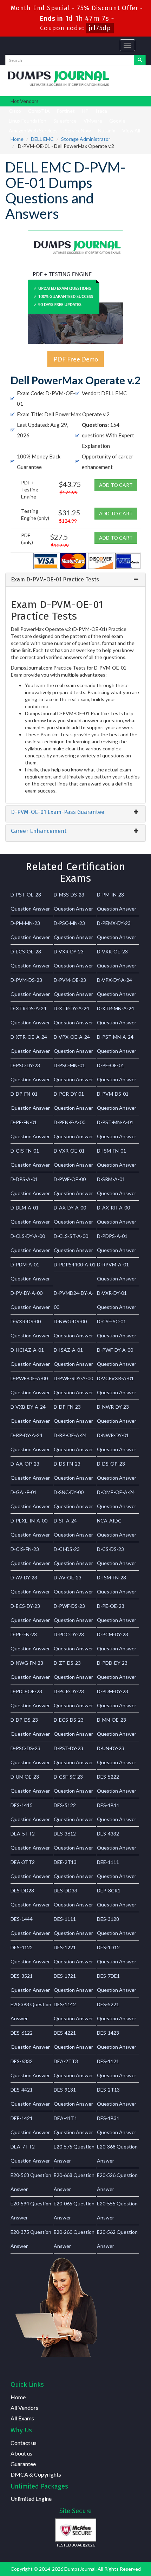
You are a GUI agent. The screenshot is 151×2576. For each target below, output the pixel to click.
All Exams (22, 2418)
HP (85, 111)
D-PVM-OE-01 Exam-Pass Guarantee (58, 812)
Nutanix (107, 131)
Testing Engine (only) (35, 514)
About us (21, 2453)
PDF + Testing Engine (30, 490)
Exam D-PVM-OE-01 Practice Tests (55, 579)
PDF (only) (27, 539)
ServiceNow (78, 131)
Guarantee (23, 2464)
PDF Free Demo (76, 359)
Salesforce (65, 121)
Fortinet (66, 111)
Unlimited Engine (31, 2499)
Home (17, 139)
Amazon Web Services (33, 131)
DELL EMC (42, 139)
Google (117, 121)
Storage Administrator (86, 139)
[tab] (75, 580)
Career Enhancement (39, 831)
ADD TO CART (116, 485)
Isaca (101, 111)
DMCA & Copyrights (36, 2474)
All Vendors (24, 2408)
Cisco (15, 111)
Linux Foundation (28, 121)
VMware (93, 121)
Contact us (24, 2443)
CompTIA (39, 111)
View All (131, 131)
